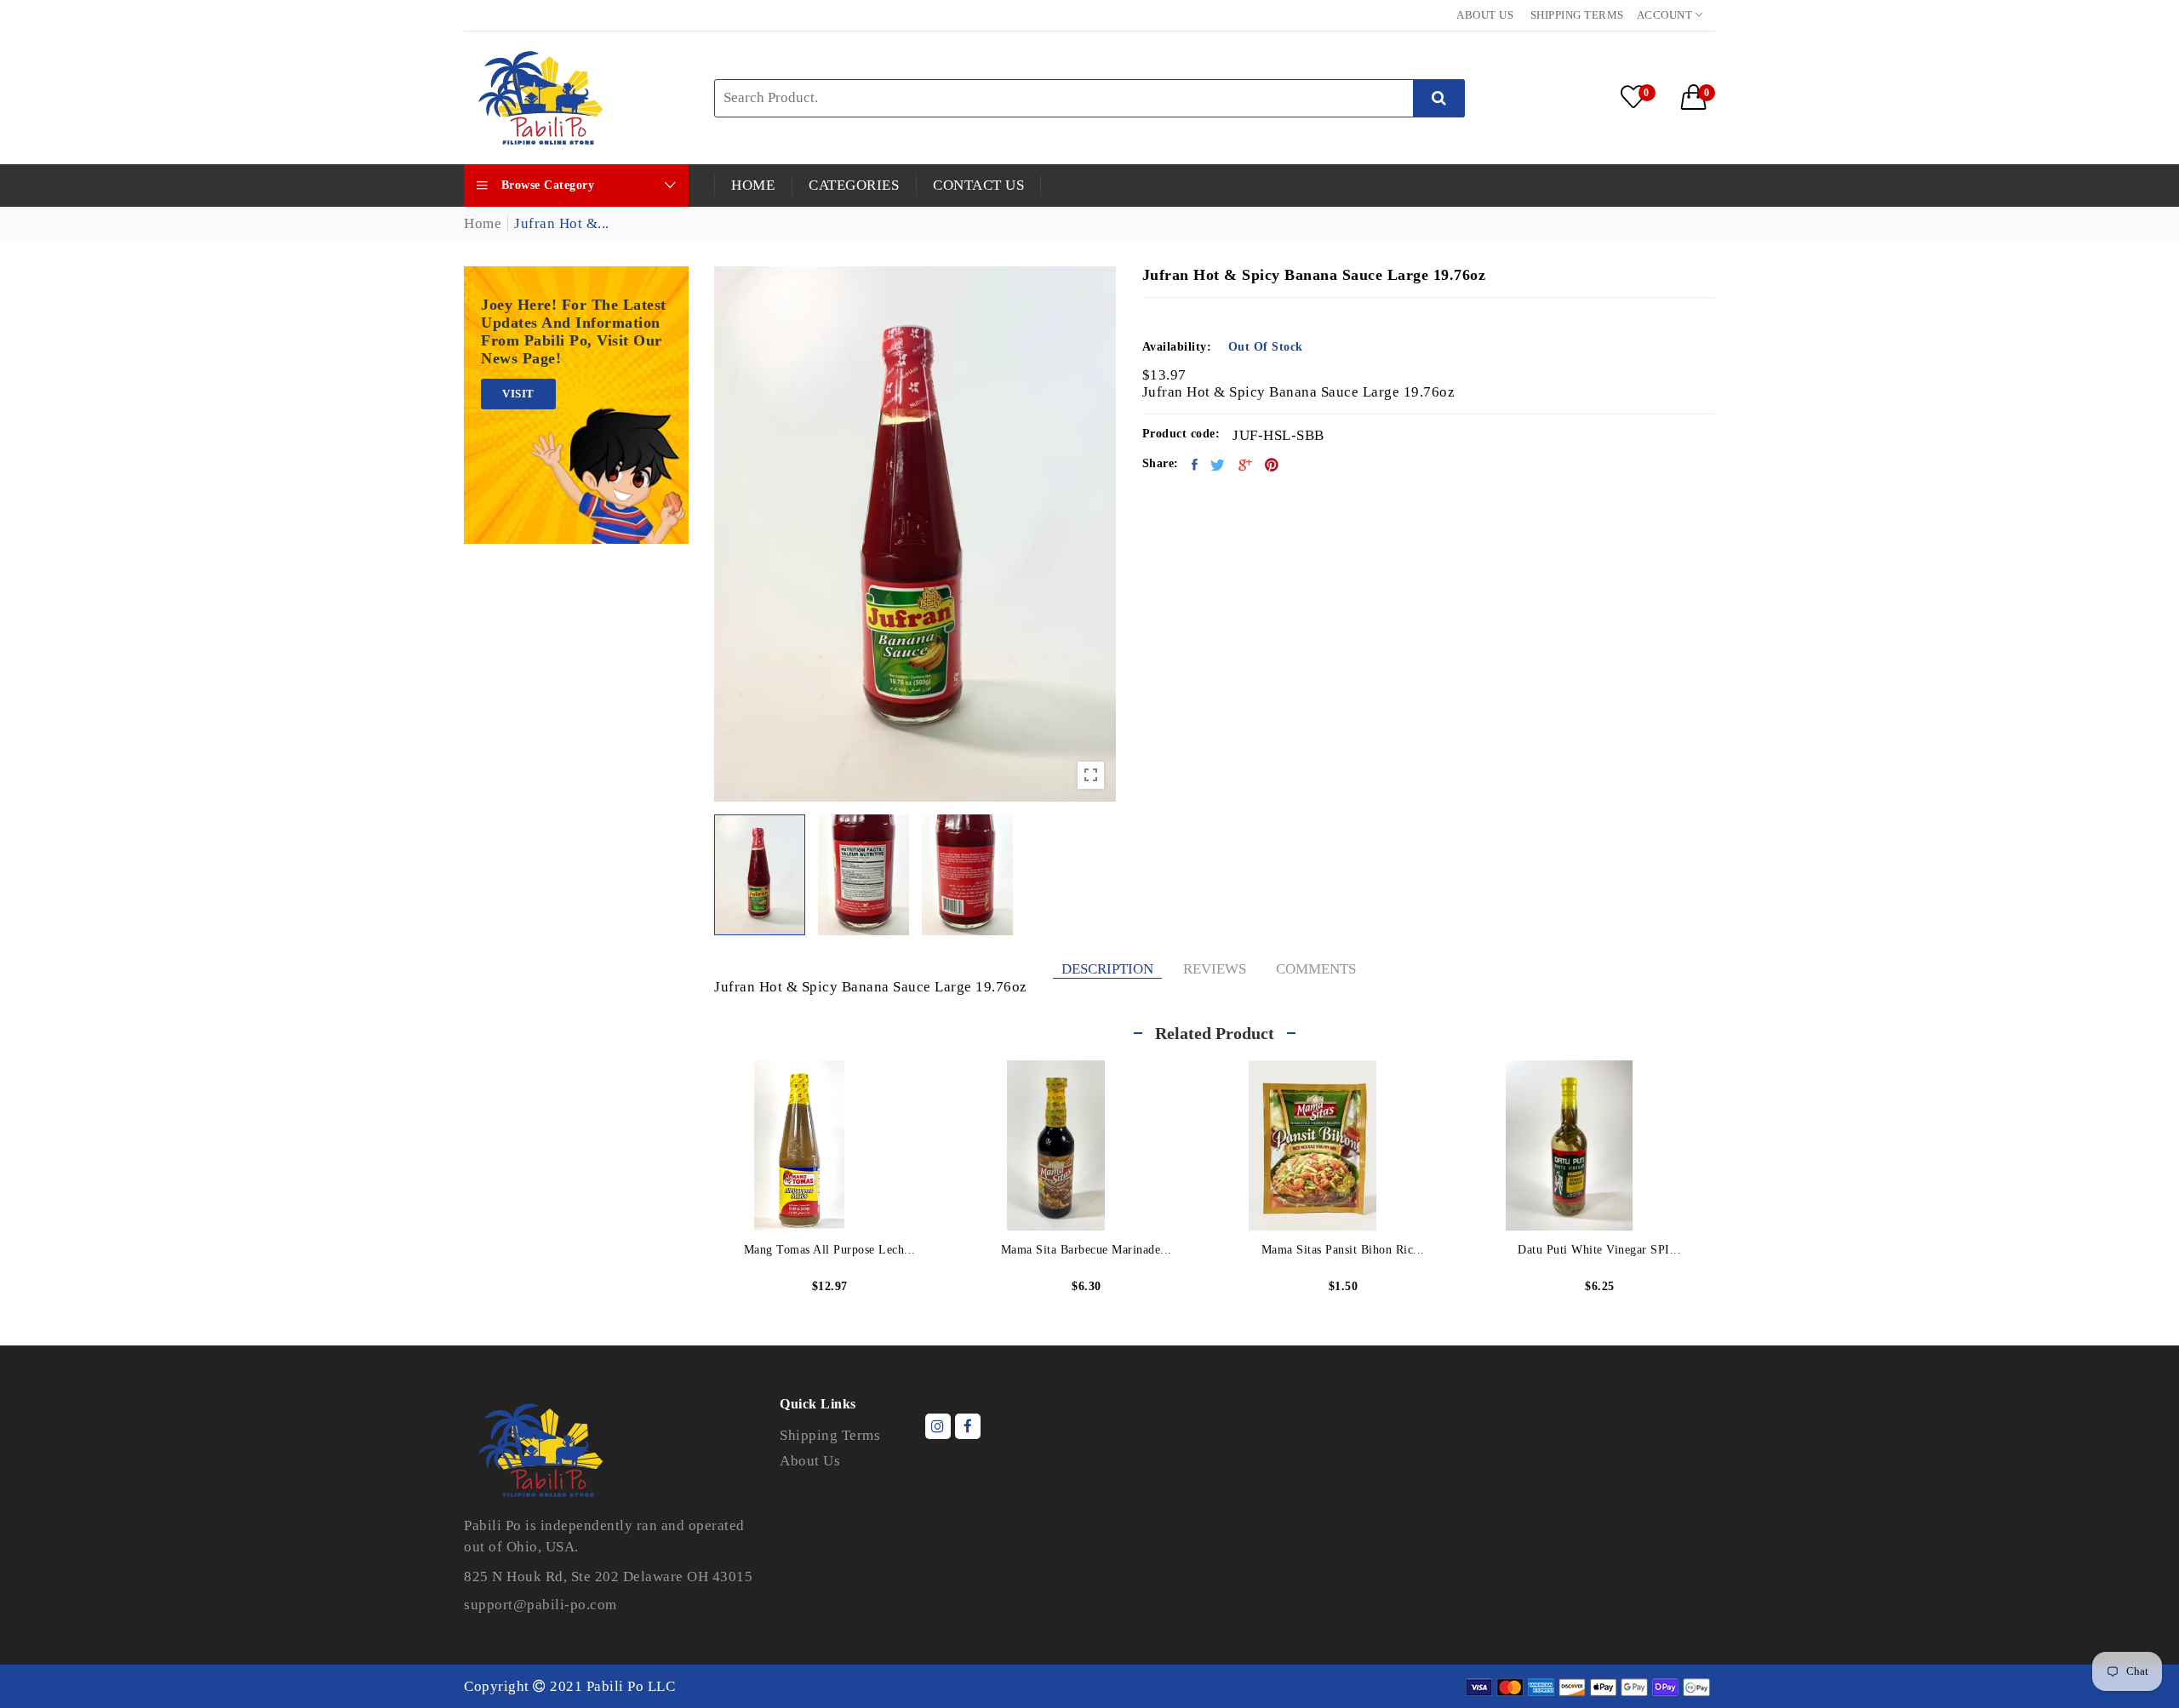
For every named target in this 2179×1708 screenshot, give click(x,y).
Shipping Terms (1577, 15)
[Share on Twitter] (1218, 465)
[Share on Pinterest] (1272, 465)
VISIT (518, 394)
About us (1485, 15)
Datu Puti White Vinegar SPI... (1599, 1250)
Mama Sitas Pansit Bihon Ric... (1343, 1250)
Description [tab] (1107, 969)
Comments (1316, 969)
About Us (810, 1461)
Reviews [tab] (1215, 969)
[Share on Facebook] (1195, 465)
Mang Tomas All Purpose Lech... (830, 1250)
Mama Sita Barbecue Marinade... (1087, 1250)
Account (1666, 15)
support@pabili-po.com (540, 1605)
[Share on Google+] (1246, 465)
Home (483, 223)
